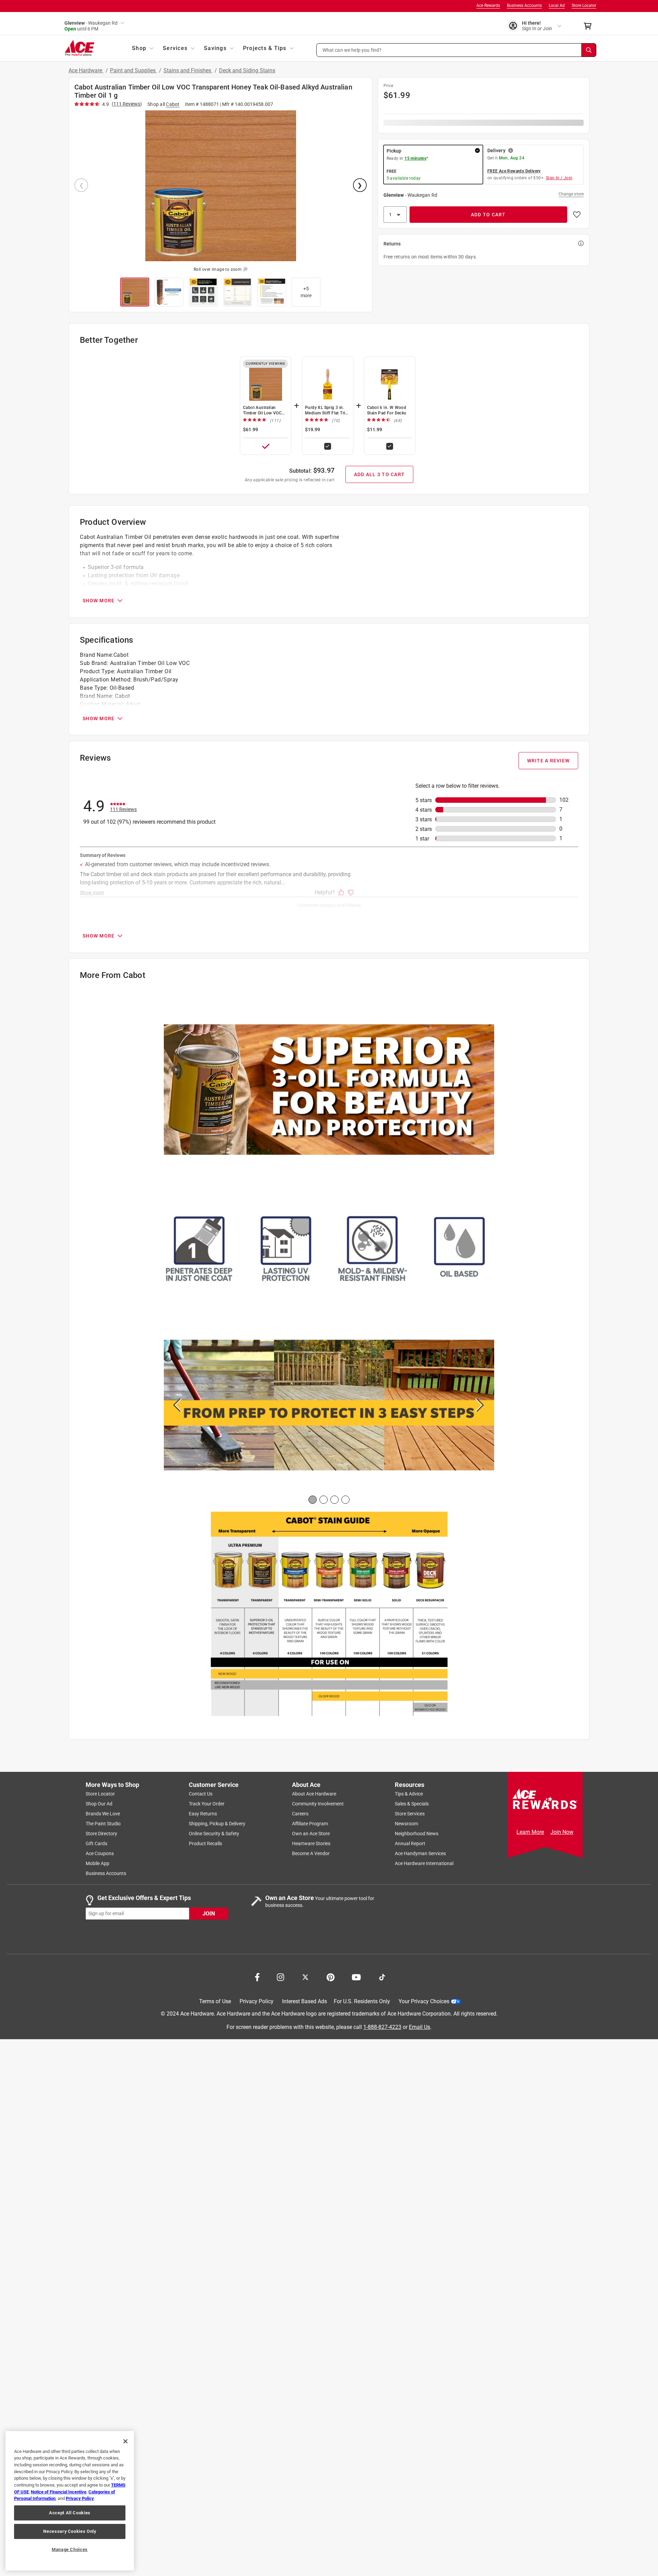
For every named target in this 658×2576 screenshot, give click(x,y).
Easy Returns (203, 1814)
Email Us (419, 2027)
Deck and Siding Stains (247, 70)
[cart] (590, 26)
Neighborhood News (417, 1834)
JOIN (209, 1914)
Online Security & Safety (214, 1834)
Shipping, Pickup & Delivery (217, 1824)
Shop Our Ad (99, 1804)
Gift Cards (96, 1843)
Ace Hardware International (424, 1863)
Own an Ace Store (311, 1834)
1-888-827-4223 (382, 2027)
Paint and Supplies (133, 70)
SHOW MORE (99, 601)
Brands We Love (103, 1814)
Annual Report (410, 1843)
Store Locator (584, 5)
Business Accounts (524, 5)
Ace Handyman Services (420, 1853)
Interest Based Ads (304, 2001)
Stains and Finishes (188, 70)
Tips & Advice (409, 1794)
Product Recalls (205, 1843)
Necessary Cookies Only (70, 2531)
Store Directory (101, 1834)
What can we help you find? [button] (352, 50)
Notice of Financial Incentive (59, 2492)
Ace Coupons (100, 1853)
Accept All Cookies (70, 2513)
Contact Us (201, 1794)
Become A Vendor (311, 1853)
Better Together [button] (109, 340)
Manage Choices (70, 2549)
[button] (456, 50)
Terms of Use (215, 2001)
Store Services (410, 1814)
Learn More (530, 1832)
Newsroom (406, 1824)
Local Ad (557, 5)
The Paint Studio (103, 1824)
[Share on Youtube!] (356, 1976)
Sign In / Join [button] (559, 178)
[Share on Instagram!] (281, 1976)
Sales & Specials (412, 1804)
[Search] (589, 50)
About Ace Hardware (314, 1794)
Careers (300, 1814)
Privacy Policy (257, 2001)
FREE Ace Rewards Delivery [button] (514, 171)
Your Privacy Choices (424, 2001)
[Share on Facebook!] (257, 1976)
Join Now (562, 1832)
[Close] (125, 2441)
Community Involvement (318, 1804)
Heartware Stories (311, 1843)
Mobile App (98, 1863)
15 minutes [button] (415, 158)
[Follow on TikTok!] (382, 1976)
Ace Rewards (488, 5)
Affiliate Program (310, 1824)
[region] (70, 2501)
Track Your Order (207, 1804)
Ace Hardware (86, 70)
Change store (571, 194)
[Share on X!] (305, 1976)
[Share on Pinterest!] (331, 1976)
